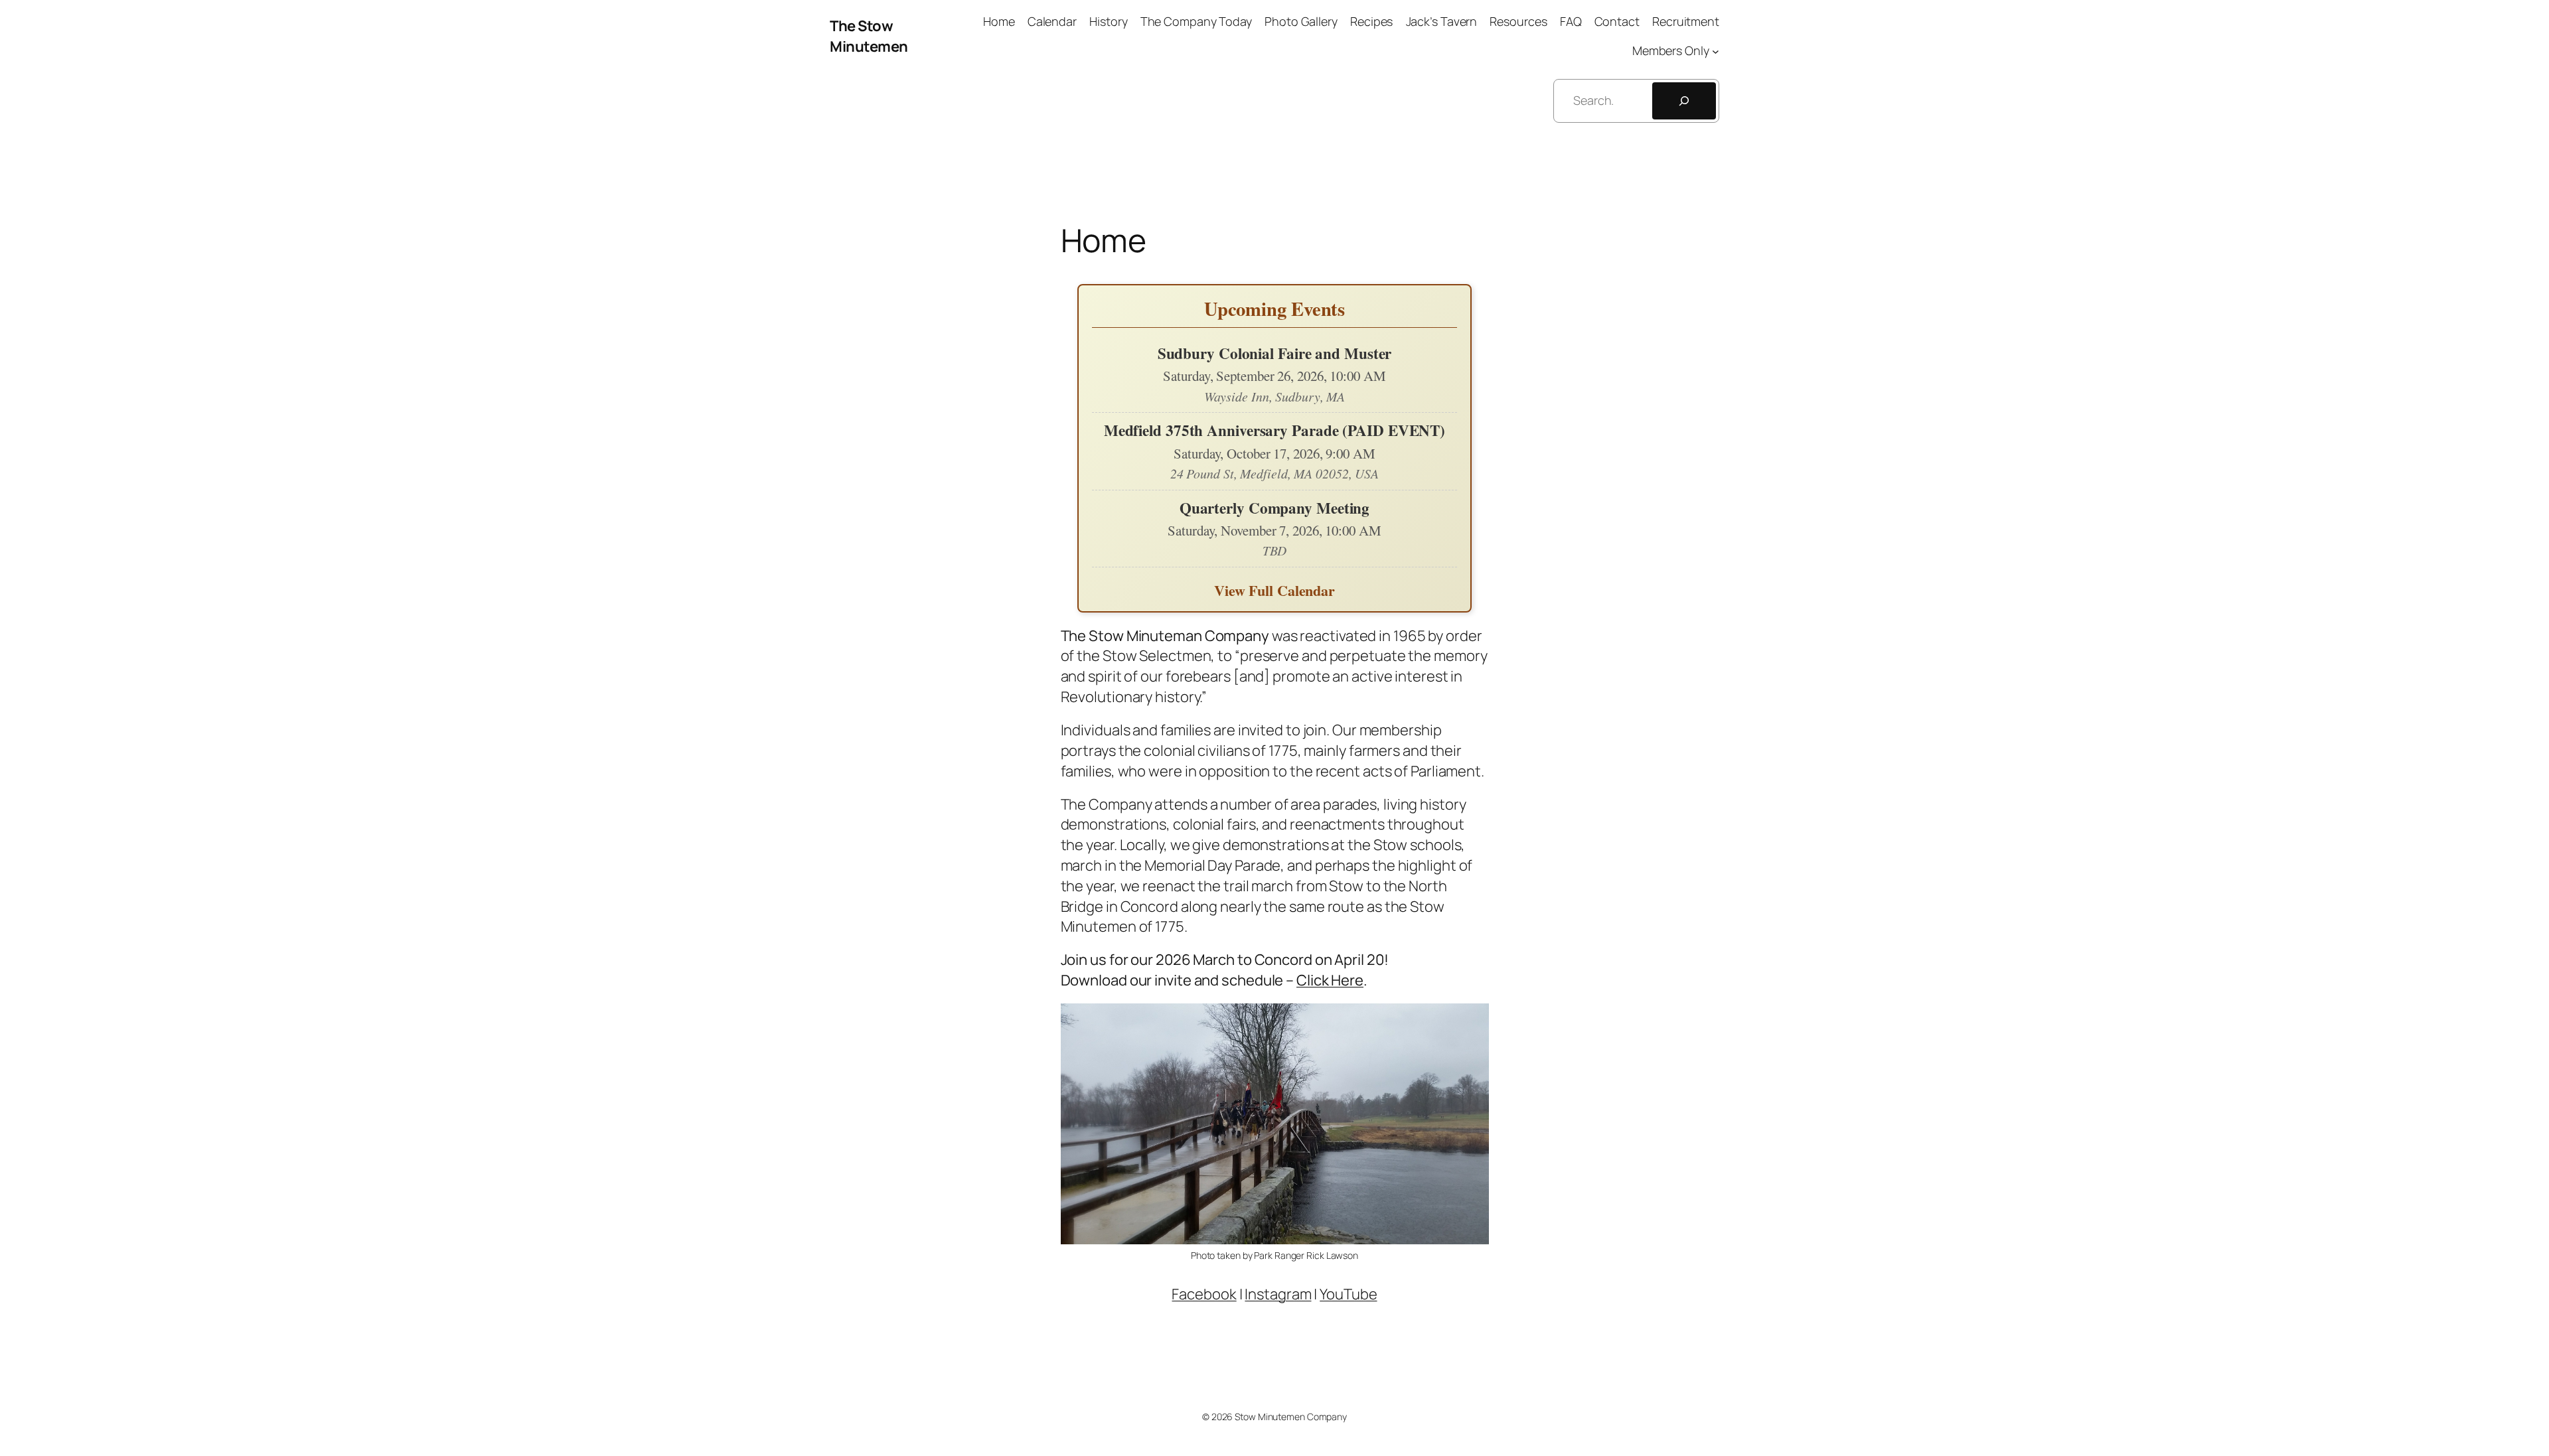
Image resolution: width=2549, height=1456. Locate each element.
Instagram (1278, 1294)
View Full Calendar (1274, 590)
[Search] (1684, 101)
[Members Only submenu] (1716, 51)
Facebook (1204, 1294)
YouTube (1348, 1294)
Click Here (1330, 980)
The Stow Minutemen (869, 36)
